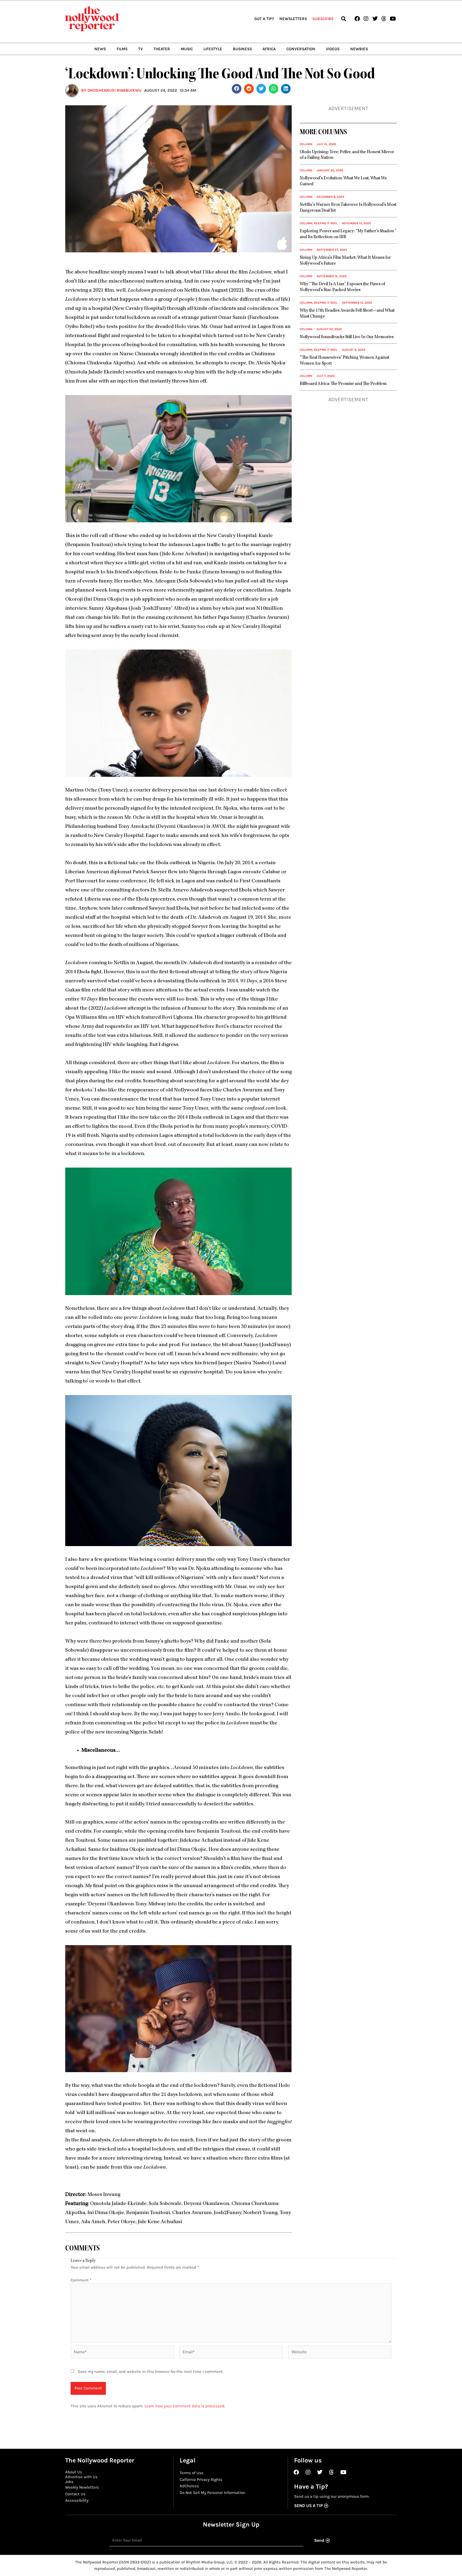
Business (242, 49)
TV (140, 49)
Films (122, 49)
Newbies (359, 49)
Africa (269, 49)
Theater (162, 49)
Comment (81, 2280)
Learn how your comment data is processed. (185, 2406)
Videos (333, 49)
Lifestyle (213, 49)
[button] (343, 19)
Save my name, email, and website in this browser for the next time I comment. (151, 2372)
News (100, 49)
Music (187, 49)
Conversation (301, 49)
